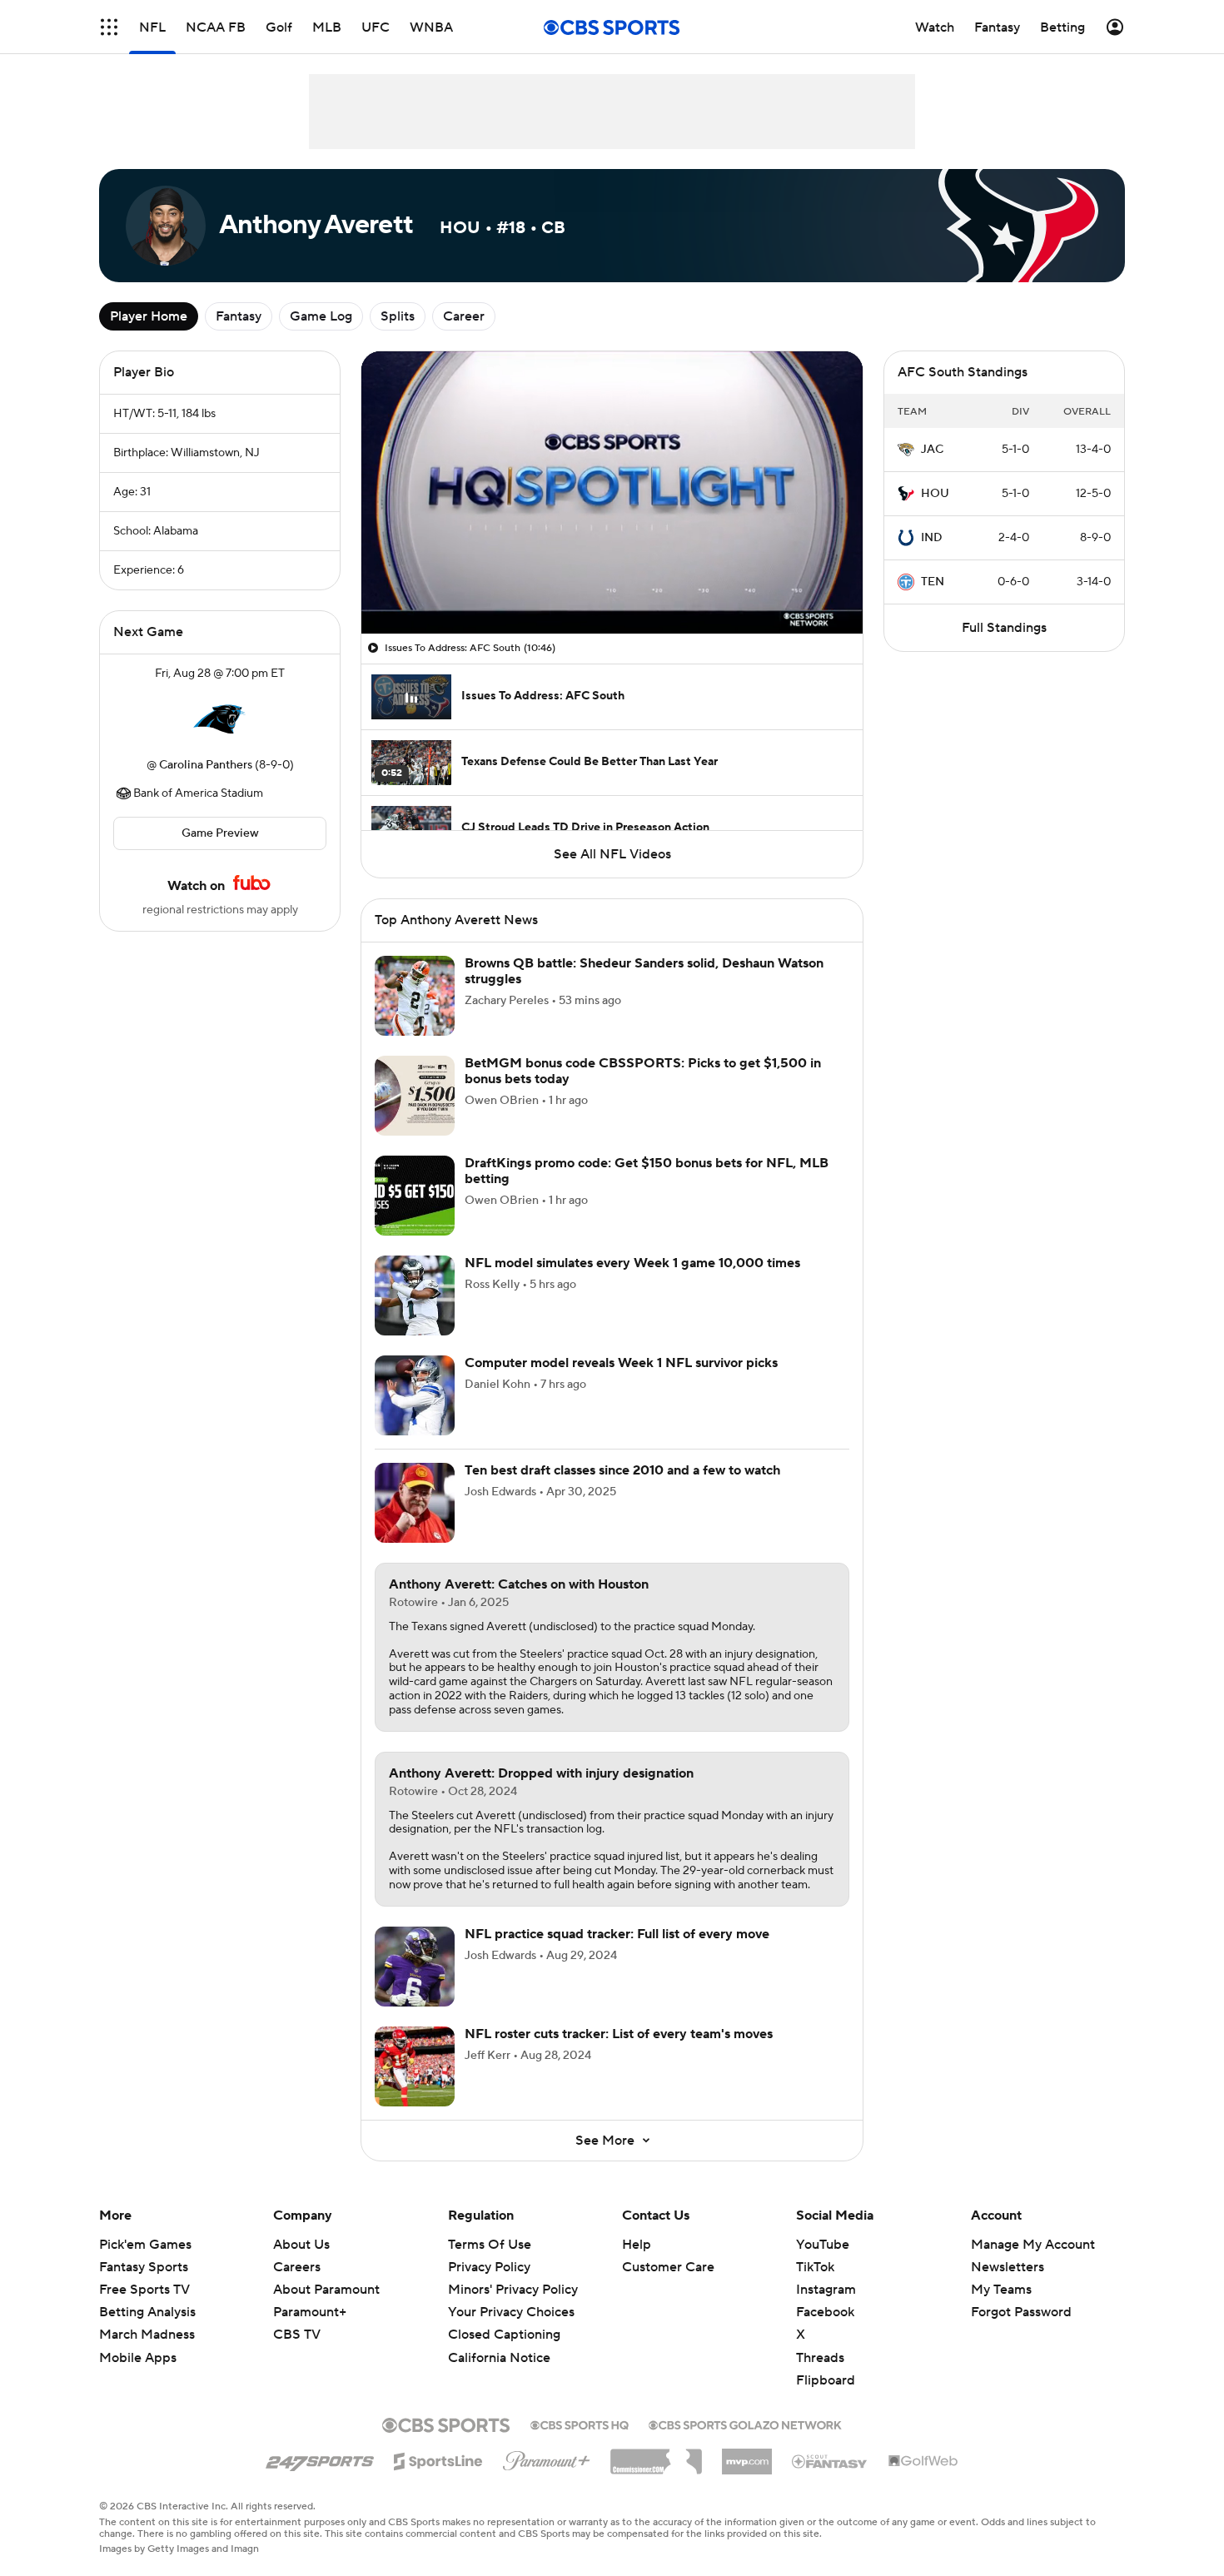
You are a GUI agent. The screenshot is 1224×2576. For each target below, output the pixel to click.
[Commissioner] (656, 2455)
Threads (820, 2358)
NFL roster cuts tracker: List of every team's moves (619, 2034)
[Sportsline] (438, 2459)
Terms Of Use (490, 2245)
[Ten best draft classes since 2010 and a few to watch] (415, 1503)
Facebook (825, 2312)
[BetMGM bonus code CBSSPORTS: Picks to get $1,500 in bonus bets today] (415, 1096)
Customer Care (668, 2267)
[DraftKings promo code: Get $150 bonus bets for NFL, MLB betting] (415, 1196)
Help (637, 2245)
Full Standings (1004, 628)
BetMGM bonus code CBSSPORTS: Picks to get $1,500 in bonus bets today (643, 1071)
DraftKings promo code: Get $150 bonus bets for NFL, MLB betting (647, 1171)
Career (464, 316)
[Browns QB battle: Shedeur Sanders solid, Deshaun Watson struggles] (415, 996)
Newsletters (1008, 2267)
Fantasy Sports (144, 2267)
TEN (933, 582)
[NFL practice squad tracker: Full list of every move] (415, 1967)
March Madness (147, 2335)
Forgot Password (1021, 2312)
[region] (612, 492)
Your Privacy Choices (511, 2312)
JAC (932, 450)
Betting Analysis (147, 2312)
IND (932, 538)
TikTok (815, 2267)
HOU (935, 494)
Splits (398, 316)
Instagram (826, 2290)
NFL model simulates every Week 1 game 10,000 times (632, 1263)
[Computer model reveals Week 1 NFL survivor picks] (415, 1395)
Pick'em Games (145, 2245)
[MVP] (747, 2455)
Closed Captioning (504, 2335)
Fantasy (239, 316)
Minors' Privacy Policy (513, 2290)
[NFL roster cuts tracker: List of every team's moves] (415, 2066)
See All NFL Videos (612, 854)
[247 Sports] (320, 2459)
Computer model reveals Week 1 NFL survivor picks (621, 1363)
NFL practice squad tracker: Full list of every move (617, 1934)
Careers (297, 2267)
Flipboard (826, 2380)
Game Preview (220, 833)
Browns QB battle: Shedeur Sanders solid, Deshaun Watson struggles (644, 971)
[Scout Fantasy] (830, 2460)
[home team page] (220, 719)
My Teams (1001, 2290)
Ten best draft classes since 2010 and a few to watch (622, 1470)
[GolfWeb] (923, 2462)
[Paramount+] (547, 2458)
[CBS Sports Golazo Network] (745, 2424)
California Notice (499, 2358)
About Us (301, 2245)
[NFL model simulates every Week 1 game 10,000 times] (415, 1295)
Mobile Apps (138, 2358)
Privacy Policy (489, 2267)
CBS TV (297, 2335)
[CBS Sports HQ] (580, 2424)
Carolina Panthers (206, 765)
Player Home (149, 316)
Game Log (321, 316)
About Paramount (326, 2290)
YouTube (823, 2245)
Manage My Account (1033, 2245)
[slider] (612, 585)
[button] (109, 27)
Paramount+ (310, 2312)
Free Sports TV (144, 2290)
